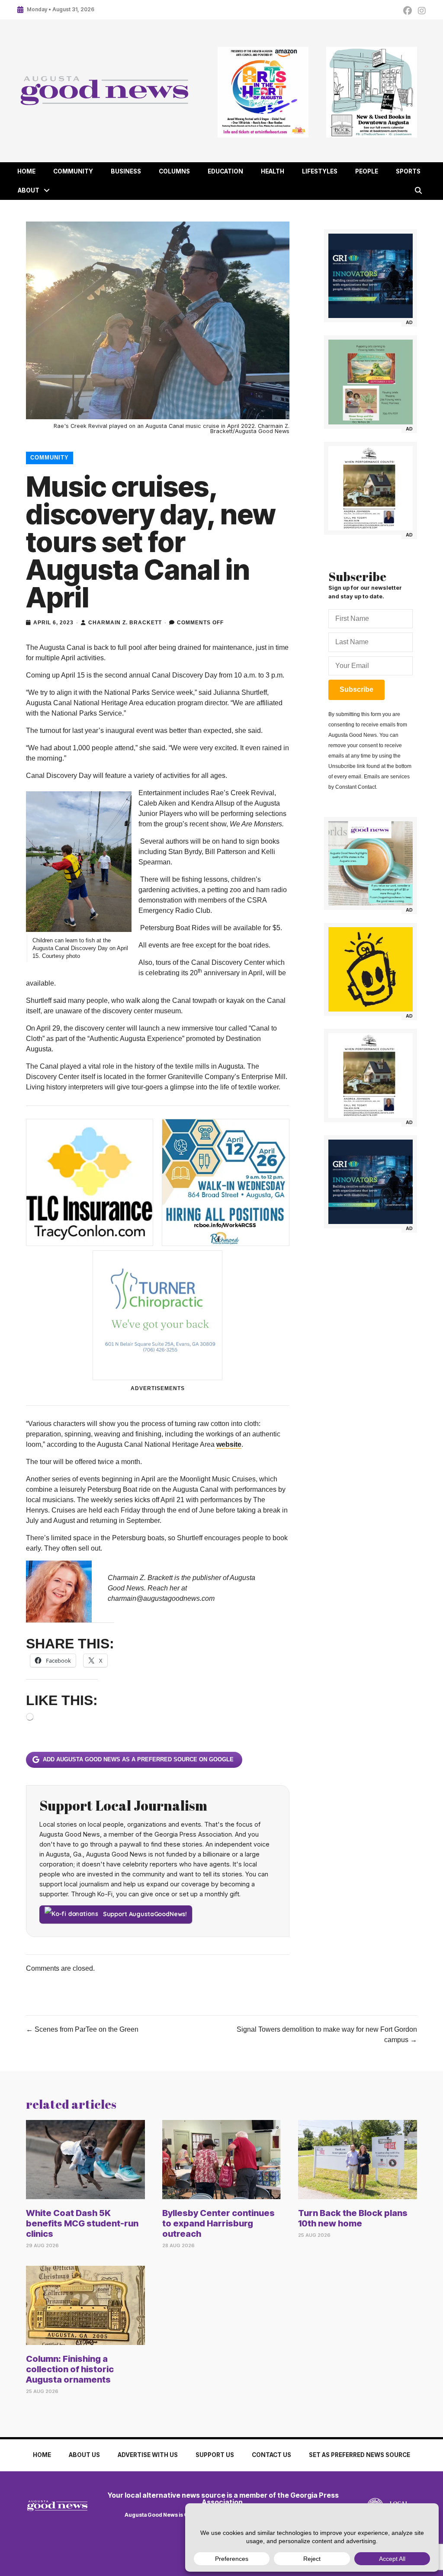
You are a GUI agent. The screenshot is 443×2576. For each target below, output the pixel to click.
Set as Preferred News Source (360, 2455)
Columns (174, 171)
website (229, 1444)
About (29, 190)
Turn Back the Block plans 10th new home (353, 2218)
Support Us (215, 2455)
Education (225, 171)
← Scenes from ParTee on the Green (82, 2029)
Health (273, 171)
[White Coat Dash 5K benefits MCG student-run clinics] (85, 2159)
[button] (47, 191)
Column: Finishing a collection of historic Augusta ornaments (70, 2369)
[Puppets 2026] (371, 382)
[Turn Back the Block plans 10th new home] (358, 2159)
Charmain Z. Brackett (125, 623)
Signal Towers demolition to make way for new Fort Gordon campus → (327, 2035)
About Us (84, 2455)
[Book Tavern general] (371, 92)
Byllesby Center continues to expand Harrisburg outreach (218, 2223)
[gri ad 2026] (371, 276)
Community (73, 171)
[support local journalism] (371, 863)
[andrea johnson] (371, 488)
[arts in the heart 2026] (263, 92)
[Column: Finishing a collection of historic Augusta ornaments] (85, 2305)
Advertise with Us (148, 2455)
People (367, 171)
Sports (408, 171)
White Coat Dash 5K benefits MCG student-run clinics (82, 2223)
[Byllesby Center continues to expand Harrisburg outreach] (222, 2159)
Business (126, 171)
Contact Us (271, 2455)
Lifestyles (320, 171)
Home (26, 171)
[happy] (371, 969)
